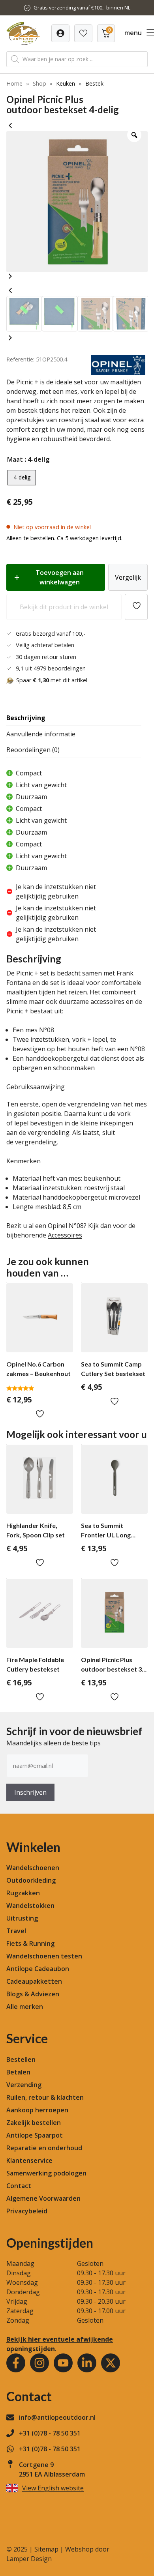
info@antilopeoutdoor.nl (57, 2417)
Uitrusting (22, 1918)
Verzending (24, 2085)
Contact (19, 2186)
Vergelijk (128, 577)
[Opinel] (118, 373)
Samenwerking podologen (46, 2173)
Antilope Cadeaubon (38, 1969)
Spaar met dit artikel (52, 680)
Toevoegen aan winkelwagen (60, 577)
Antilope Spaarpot (35, 2135)
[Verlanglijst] (60, 33)
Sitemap (46, 2549)
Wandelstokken (30, 1906)
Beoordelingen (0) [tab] (33, 750)
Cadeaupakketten (34, 1981)
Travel (16, 1931)
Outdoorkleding (31, 1880)
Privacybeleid (27, 2211)
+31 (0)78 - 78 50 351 (50, 2433)
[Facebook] (16, 2363)
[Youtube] (63, 2363)
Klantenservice (29, 2160)
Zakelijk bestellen (34, 2123)
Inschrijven (30, 1792)
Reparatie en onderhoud (44, 2148)
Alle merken (25, 2007)
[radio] (22, 478)
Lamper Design (29, 2559)
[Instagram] (39, 2363)
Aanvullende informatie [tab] (41, 734)
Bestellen (21, 2059)
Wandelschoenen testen (44, 1956)
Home (14, 83)
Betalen (18, 2072)
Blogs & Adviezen (33, 1994)
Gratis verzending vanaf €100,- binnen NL (82, 7)
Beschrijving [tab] (26, 718)
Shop (39, 83)
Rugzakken (23, 1893)
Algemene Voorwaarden (43, 2198)
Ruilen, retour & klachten (45, 2097)
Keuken (66, 83)
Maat (15, 459)
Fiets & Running (30, 1943)
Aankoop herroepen (37, 2110)
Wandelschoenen (33, 1868)
